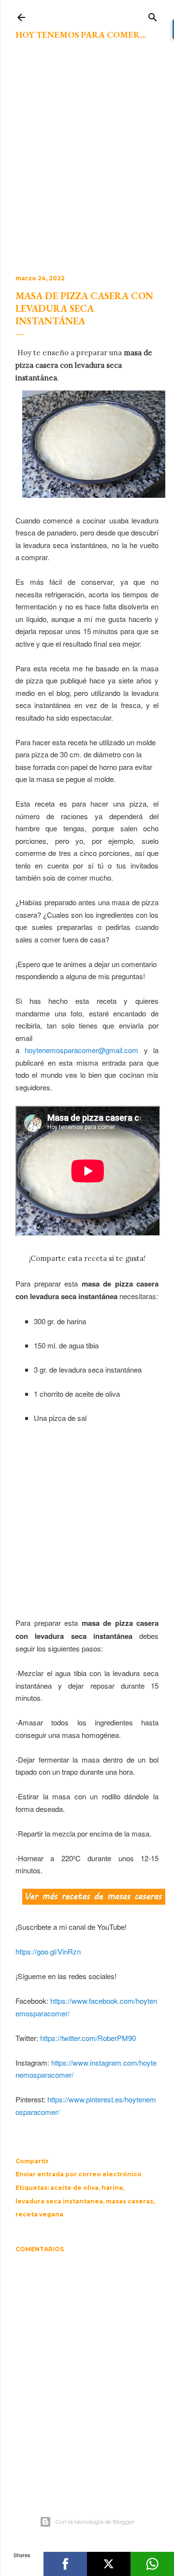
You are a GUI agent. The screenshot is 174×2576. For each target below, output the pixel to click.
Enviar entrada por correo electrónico (79, 2174)
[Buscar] (153, 15)
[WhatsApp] (152, 2564)
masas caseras (130, 2201)
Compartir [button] (32, 2161)
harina (112, 2188)
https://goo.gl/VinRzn (48, 1951)
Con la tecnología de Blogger (95, 2522)
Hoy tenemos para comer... (81, 35)
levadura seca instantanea (59, 2201)
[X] (109, 2564)
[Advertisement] (87, 163)
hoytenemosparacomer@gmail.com (81, 1050)
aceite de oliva (74, 2188)
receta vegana (39, 2214)
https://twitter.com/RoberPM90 (88, 2038)
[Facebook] (65, 2564)
